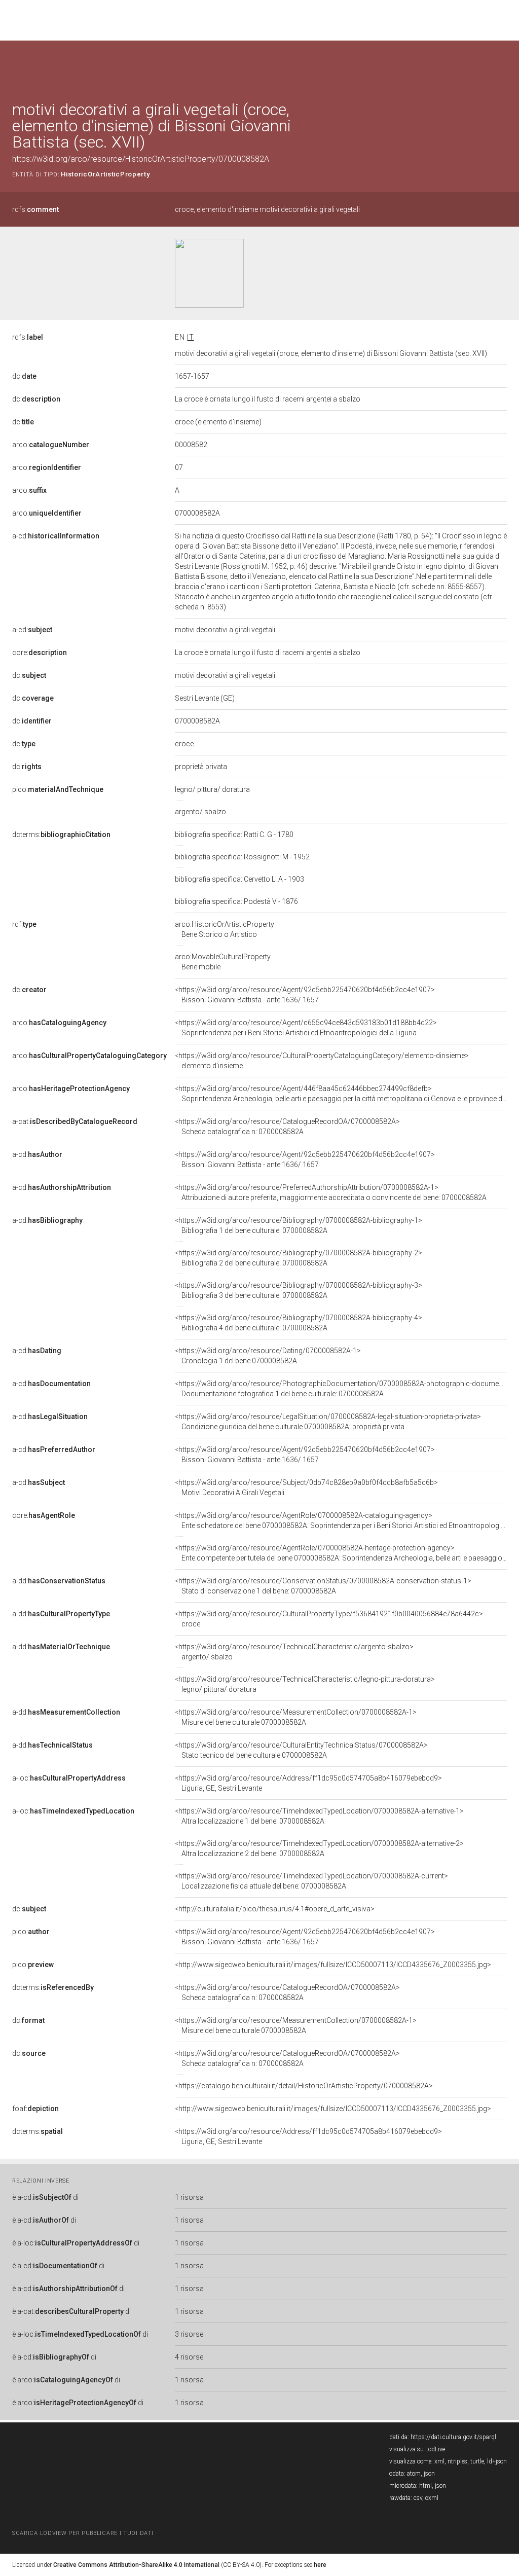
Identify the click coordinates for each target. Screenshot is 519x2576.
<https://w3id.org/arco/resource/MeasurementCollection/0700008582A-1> (296, 1717)
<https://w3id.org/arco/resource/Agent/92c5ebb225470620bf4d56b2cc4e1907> (305, 995)
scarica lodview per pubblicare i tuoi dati (83, 2533)
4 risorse (189, 2357)
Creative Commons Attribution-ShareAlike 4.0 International (136, 2565)
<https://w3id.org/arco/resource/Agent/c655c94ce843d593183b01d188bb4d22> (306, 1028)
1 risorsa (189, 2197)
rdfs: (35, 209)
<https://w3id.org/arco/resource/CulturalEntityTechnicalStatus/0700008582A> (301, 1750)
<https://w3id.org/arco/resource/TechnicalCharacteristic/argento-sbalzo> (294, 1652)
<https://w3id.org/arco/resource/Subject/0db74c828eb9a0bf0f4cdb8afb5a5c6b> (306, 1487)
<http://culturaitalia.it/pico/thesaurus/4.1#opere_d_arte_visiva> (275, 1909)
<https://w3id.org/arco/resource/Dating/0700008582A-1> (268, 1356)
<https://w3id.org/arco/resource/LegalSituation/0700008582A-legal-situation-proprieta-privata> (328, 1422)
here (320, 2565)
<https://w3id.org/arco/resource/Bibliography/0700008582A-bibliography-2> (299, 1258)
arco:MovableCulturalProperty (223, 962)
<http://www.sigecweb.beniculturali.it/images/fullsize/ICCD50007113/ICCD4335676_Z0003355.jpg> (333, 1965)
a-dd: (59, 1581)
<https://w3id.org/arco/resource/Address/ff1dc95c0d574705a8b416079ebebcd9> (308, 1783)
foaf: (35, 2109)
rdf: (24, 924)
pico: (58, 789)
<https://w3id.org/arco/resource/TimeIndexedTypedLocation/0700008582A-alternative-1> (319, 1816)
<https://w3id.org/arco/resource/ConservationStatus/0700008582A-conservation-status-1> (323, 1586)
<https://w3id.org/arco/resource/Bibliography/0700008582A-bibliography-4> (299, 1323)
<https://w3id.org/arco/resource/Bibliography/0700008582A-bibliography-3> (299, 1290)
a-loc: (69, 1778)
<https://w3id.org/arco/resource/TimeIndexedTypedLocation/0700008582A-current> (311, 1881)
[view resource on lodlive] (502, 66)
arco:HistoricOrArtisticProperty (225, 929)
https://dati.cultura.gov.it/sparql (453, 2437)
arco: (51, 445)
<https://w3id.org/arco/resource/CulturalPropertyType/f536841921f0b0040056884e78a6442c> (329, 1619)
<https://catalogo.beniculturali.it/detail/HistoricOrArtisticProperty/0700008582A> (304, 2086)
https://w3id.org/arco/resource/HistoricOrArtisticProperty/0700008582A (141, 159)
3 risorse (189, 2334)
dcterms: (61, 835)
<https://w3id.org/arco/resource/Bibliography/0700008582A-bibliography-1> (299, 1225)
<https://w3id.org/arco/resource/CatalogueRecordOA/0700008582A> (287, 1127)
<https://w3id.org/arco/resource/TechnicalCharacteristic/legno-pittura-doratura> (305, 1684)
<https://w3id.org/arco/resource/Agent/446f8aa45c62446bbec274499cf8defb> (341, 1094)
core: (40, 652)
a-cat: (75, 1121)
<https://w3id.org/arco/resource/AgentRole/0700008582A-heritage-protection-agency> (341, 1553)
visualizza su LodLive (417, 2449)
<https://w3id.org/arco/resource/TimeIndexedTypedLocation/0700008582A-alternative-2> (319, 1848)
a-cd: (56, 536)
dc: (24, 376)
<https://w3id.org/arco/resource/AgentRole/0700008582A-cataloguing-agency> (341, 1520)
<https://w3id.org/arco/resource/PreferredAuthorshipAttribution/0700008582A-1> (331, 1192)
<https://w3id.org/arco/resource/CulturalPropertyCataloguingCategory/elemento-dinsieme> (322, 1061)
